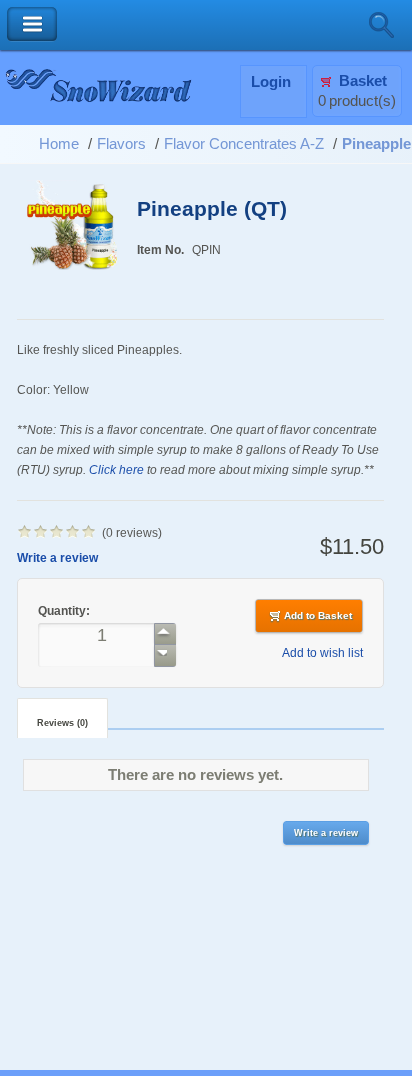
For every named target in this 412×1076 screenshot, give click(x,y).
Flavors (121, 144)
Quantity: (65, 610)
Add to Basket (318, 615)
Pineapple (376, 144)
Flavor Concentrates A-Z (244, 144)
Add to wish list (322, 652)
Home (59, 144)
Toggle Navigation (32, 24)
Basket (363, 81)
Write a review (57, 557)
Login (271, 82)
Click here (116, 469)
